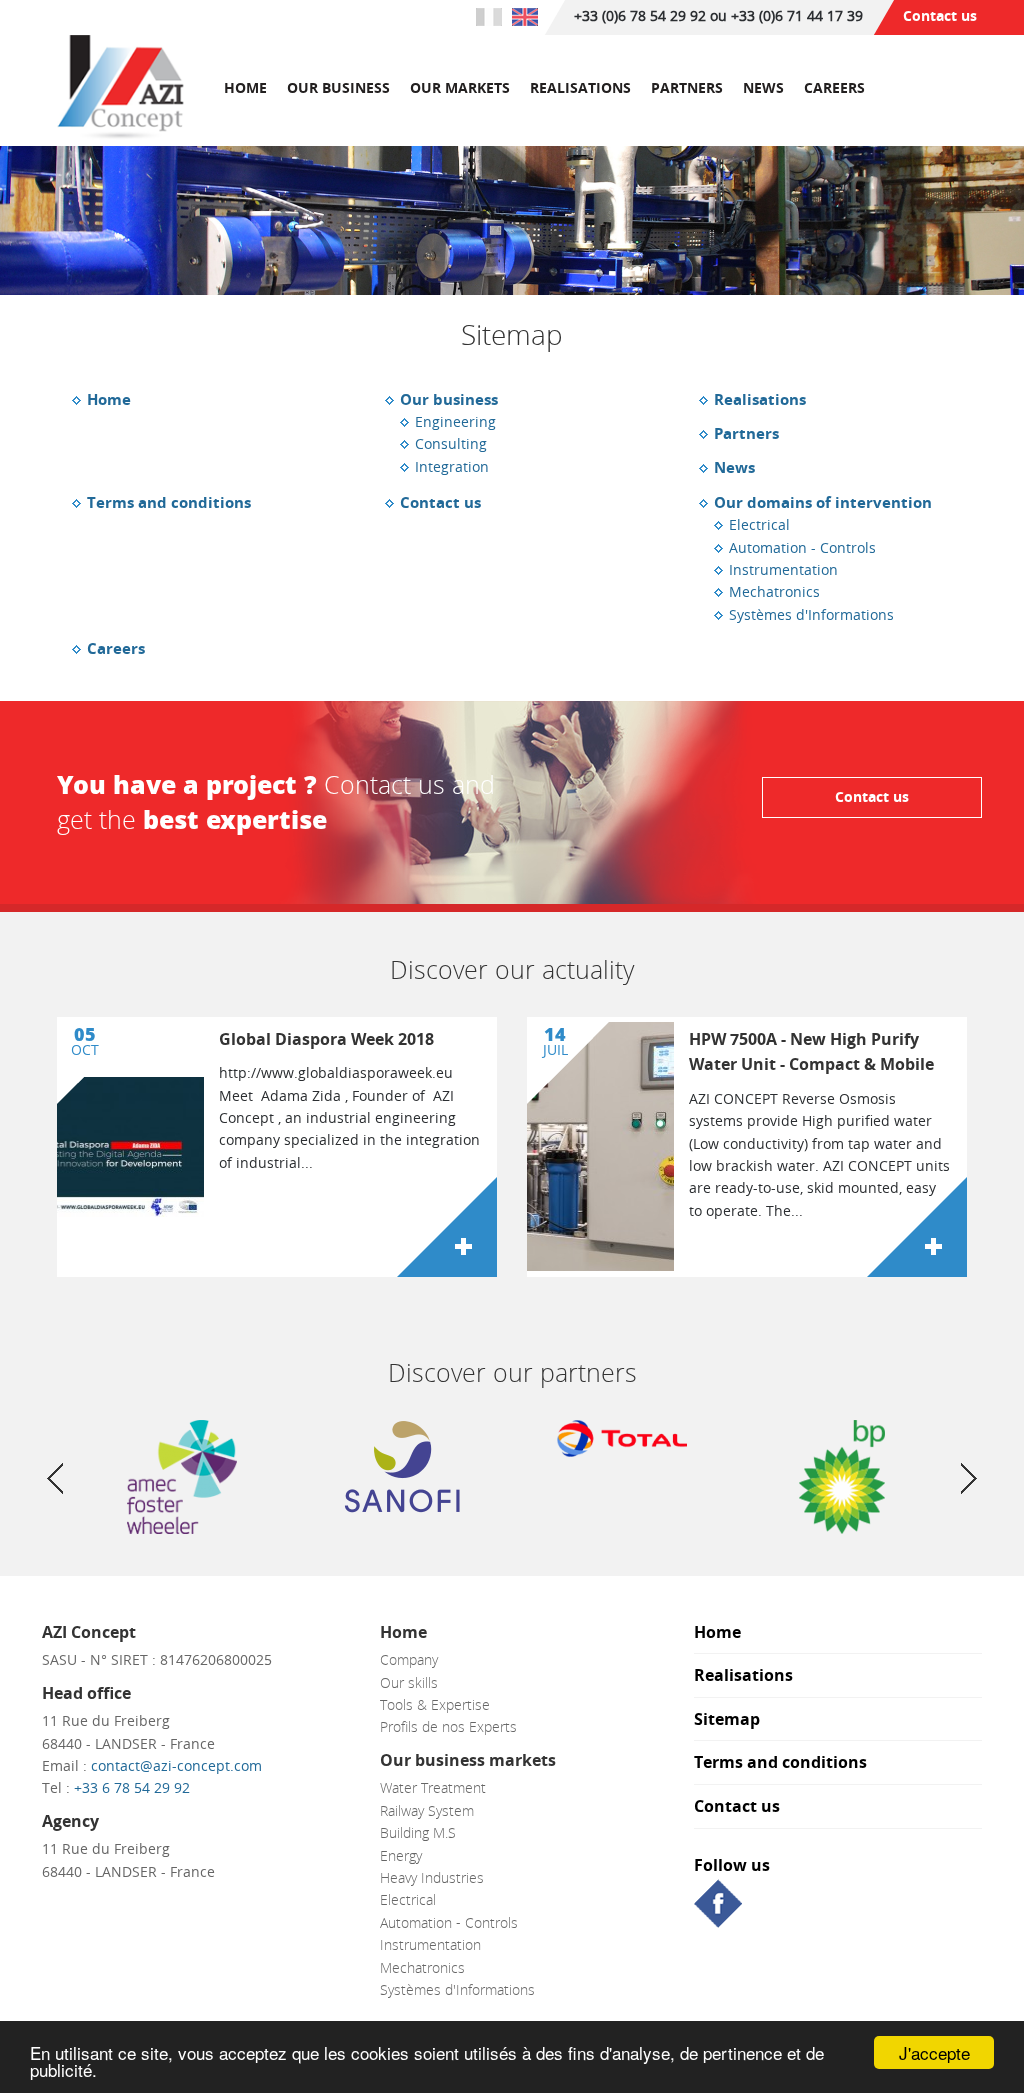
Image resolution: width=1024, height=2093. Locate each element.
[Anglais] (525, 17)
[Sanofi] (402, 1466)
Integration (452, 466)
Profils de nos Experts (448, 1726)
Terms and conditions (169, 502)
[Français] (489, 17)
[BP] (842, 1477)
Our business (338, 87)
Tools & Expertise (435, 1704)
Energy (401, 1855)
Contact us (940, 15)
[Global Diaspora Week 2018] (447, 1227)
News (763, 87)
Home (245, 87)
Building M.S (418, 1832)
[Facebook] (718, 1901)
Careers (834, 87)
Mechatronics (774, 591)
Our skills (409, 1682)
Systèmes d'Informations (811, 614)
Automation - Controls (802, 547)
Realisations (580, 87)
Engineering (455, 421)
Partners (687, 87)
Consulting (451, 443)
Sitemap (727, 1720)
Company (409, 1659)
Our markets (460, 87)
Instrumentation (783, 569)
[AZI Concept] (120, 88)
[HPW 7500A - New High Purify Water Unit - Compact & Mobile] (917, 1227)
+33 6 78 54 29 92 (132, 1787)
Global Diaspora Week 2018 (326, 1039)
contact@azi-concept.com (176, 1765)
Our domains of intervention (823, 502)
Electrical (759, 524)
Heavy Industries (432, 1877)
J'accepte (934, 2052)
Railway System (427, 1810)
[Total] (622, 1438)
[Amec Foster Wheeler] (182, 1477)
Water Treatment (433, 1787)
